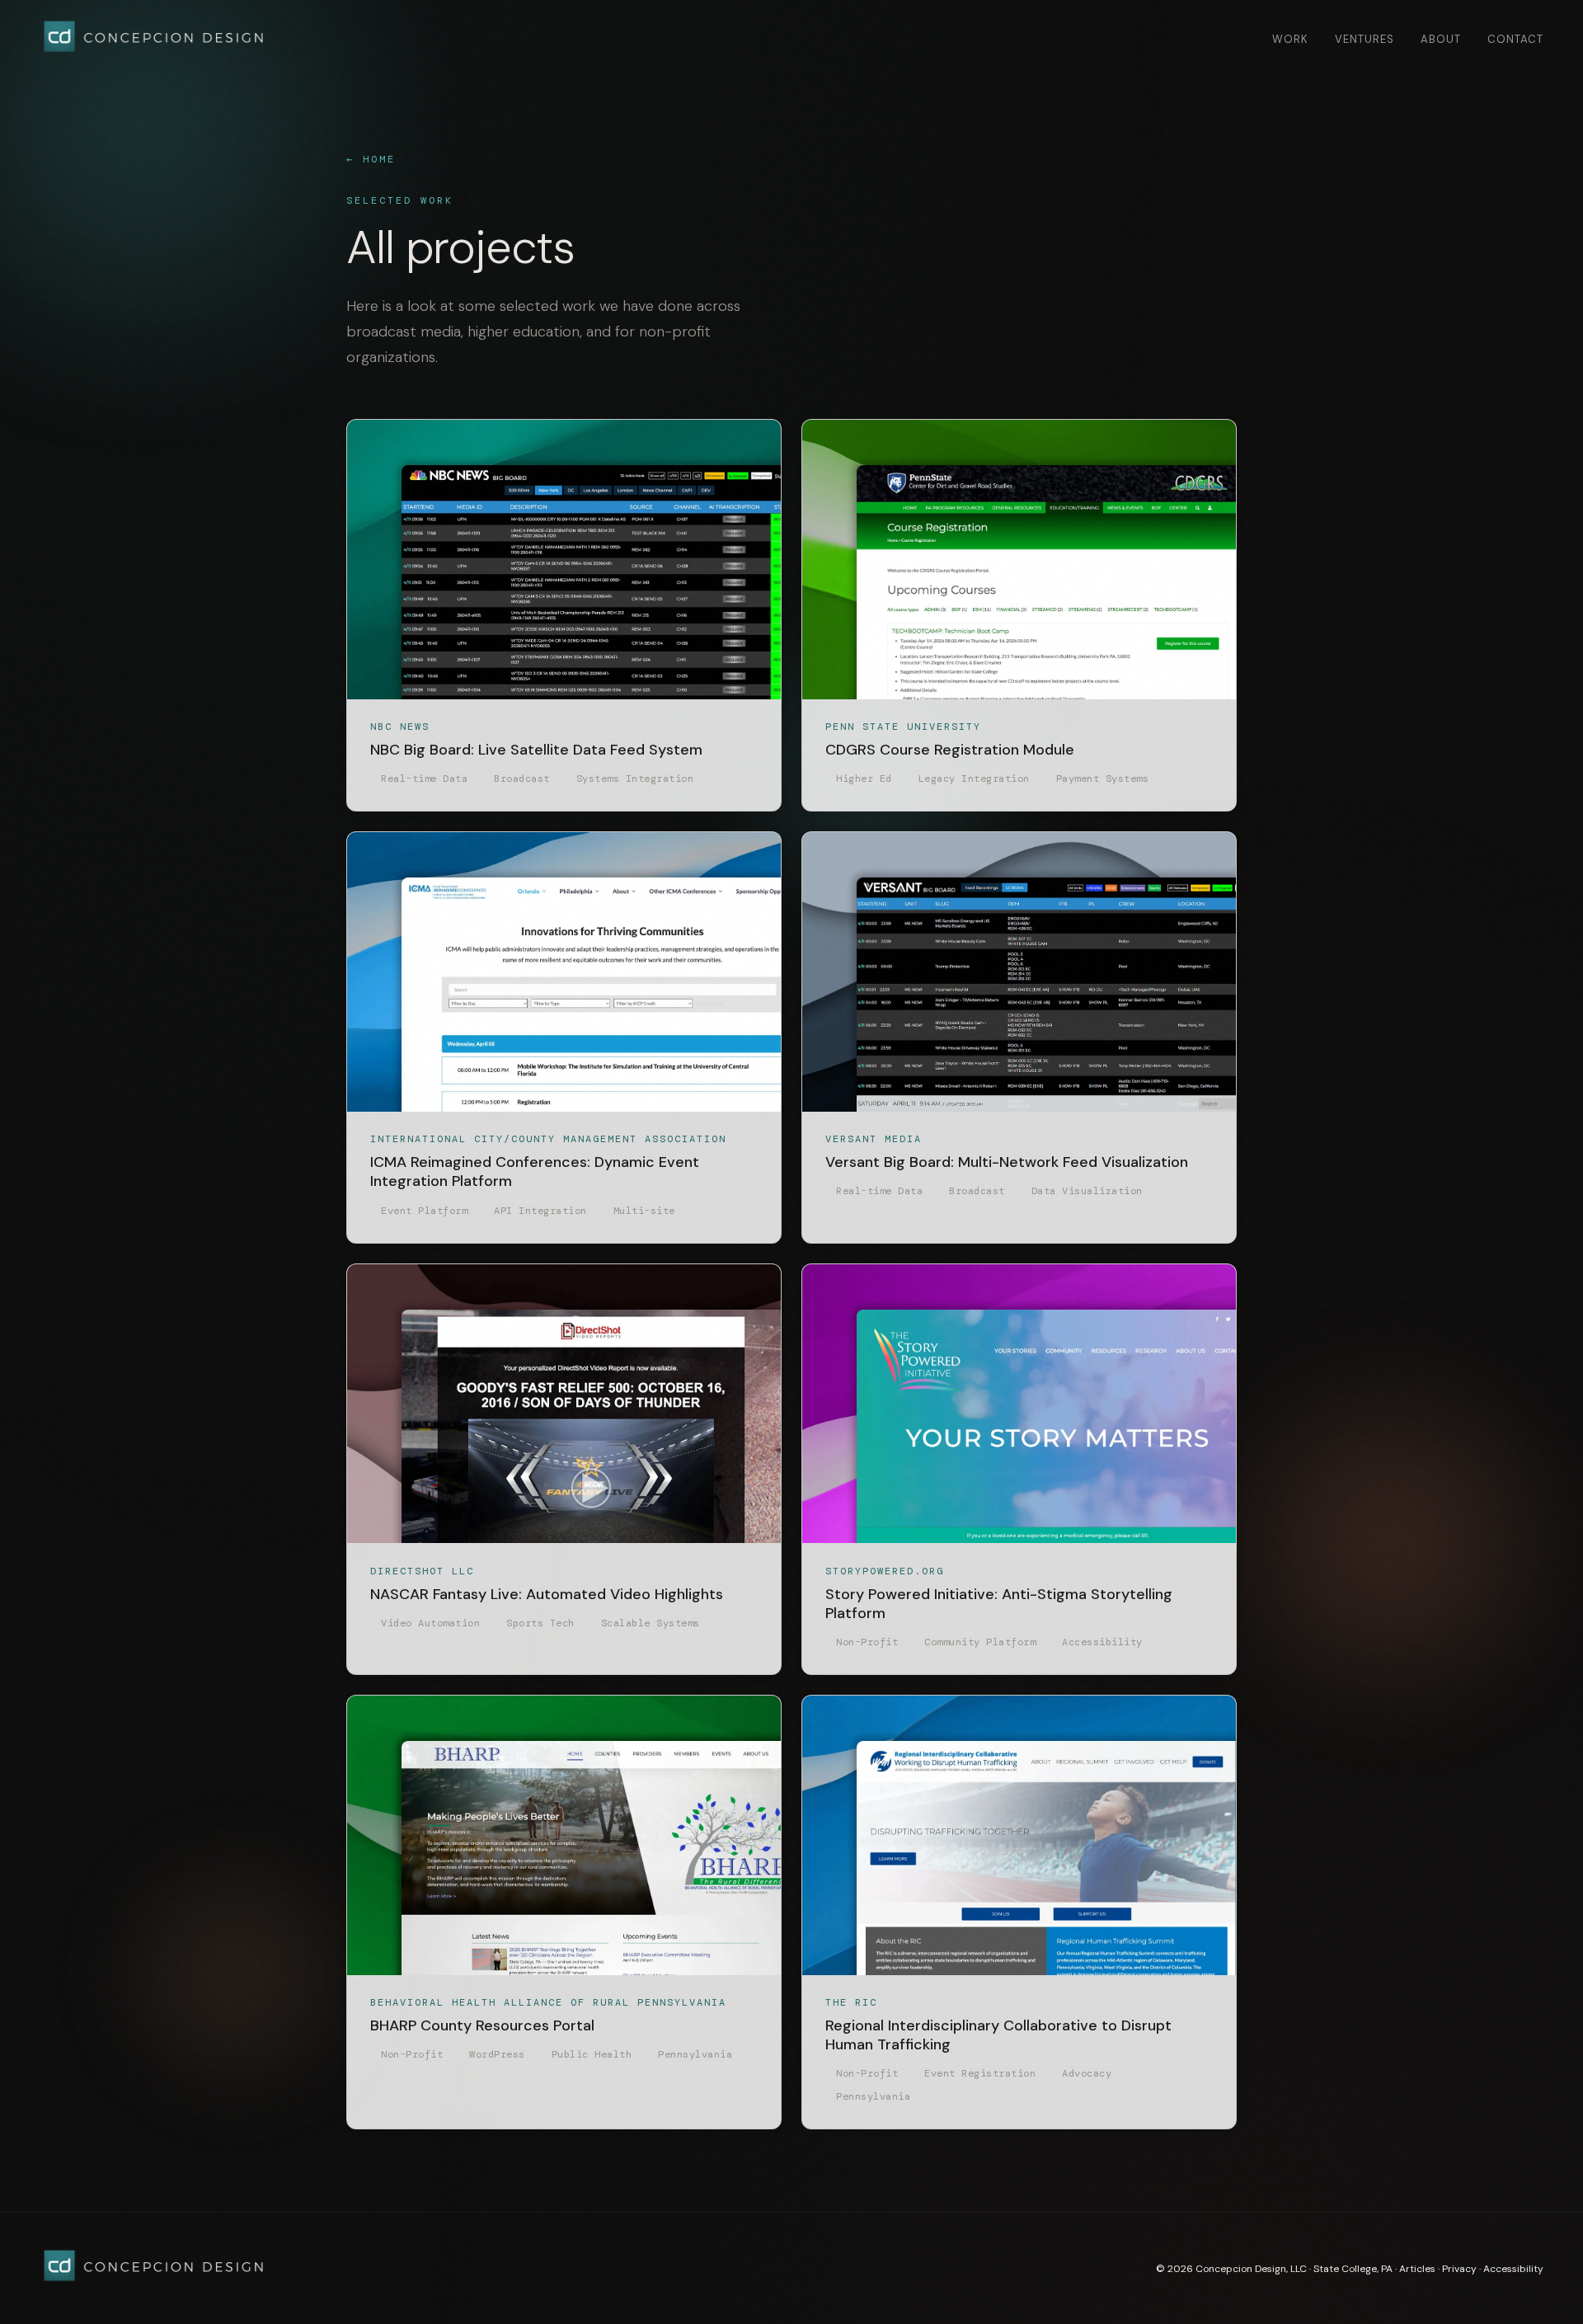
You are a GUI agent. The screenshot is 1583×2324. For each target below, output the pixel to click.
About (1441, 39)
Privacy (1459, 2269)
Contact (1515, 39)
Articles (1417, 2269)
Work (1290, 39)
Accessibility (1513, 2269)
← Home (371, 159)
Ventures (1365, 39)
